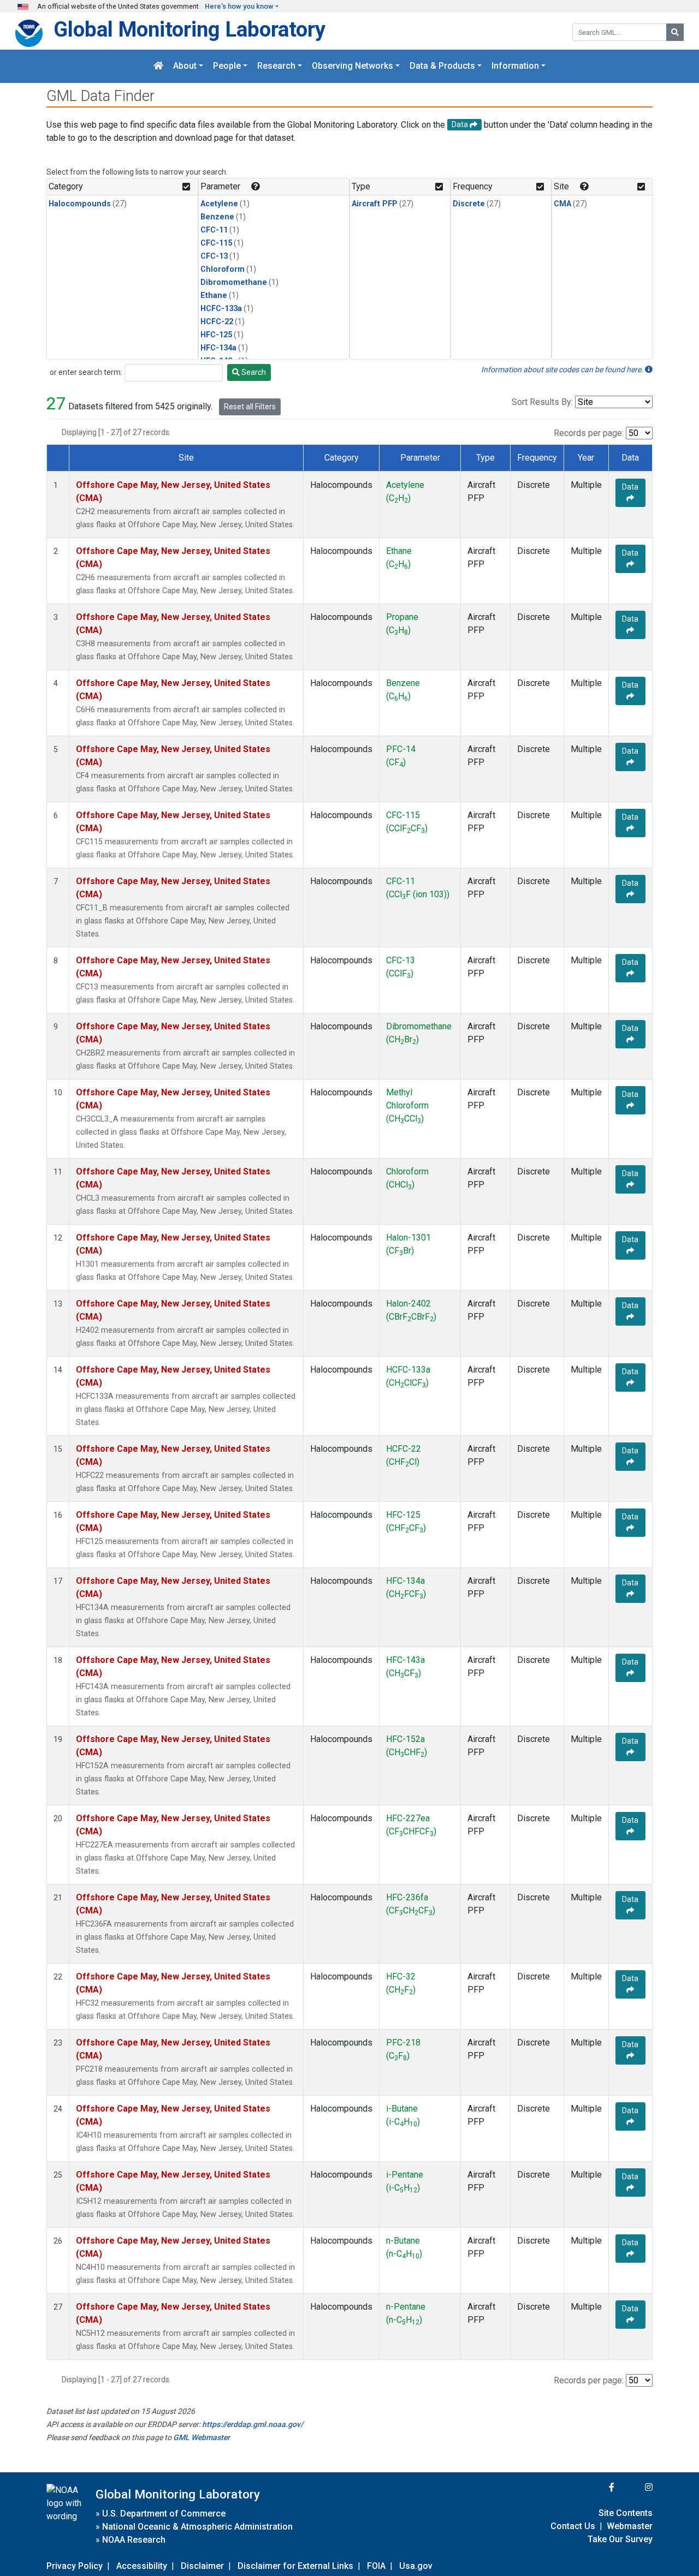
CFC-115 (216, 243)
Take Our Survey (620, 2539)
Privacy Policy (75, 2566)
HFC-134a (218, 348)
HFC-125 (216, 335)
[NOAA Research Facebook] (597, 2487)
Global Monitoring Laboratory (189, 29)
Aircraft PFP (375, 204)
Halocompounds (80, 204)
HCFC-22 (217, 322)
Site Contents (626, 2513)
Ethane (214, 296)
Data (630, 487)
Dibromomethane (234, 282)
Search (253, 372)
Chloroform (223, 269)
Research (276, 66)
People (227, 66)
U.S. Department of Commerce (164, 2514)
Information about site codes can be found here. (563, 369)
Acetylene (219, 204)
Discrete (469, 204)
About (185, 66)
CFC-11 (214, 230)
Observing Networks (353, 66)
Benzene (217, 217)
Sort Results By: (542, 402)
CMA (562, 204)
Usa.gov (416, 2566)
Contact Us (573, 2526)
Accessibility (142, 2566)
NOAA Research (134, 2540)
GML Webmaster (202, 2437)
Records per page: (589, 433)
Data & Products (442, 66)
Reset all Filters (250, 407)
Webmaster (630, 2526)
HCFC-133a (221, 309)
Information (515, 66)
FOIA (376, 2566)
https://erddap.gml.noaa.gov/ (253, 2424)
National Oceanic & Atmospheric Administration (197, 2527)
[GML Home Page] (158, 66)
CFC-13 (214, 256)
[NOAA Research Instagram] (635, 2487)
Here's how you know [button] (239, 6)
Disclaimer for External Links (295, 2566)
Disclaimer (202, 2566)
